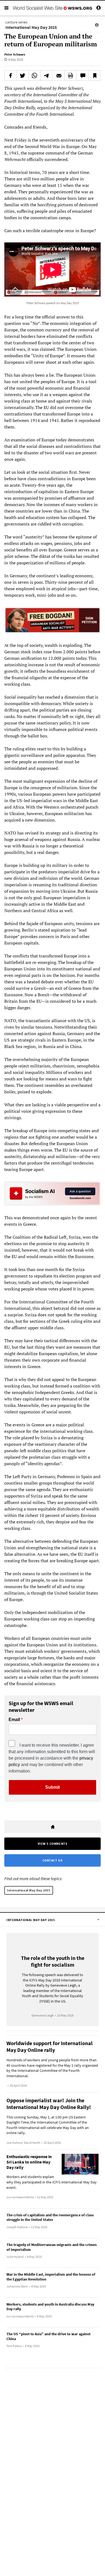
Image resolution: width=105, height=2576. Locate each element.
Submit (52, 1787)
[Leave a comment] (83, 75)
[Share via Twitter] (23, 75)
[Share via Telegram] (47, 75)
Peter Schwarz (15, 54)
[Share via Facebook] (10, 75)
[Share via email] (59, 75)
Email (14, 1720)
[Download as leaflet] (71, 75)
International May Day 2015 (29, 1890)
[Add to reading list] (94, 75)
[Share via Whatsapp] (35, 75)
